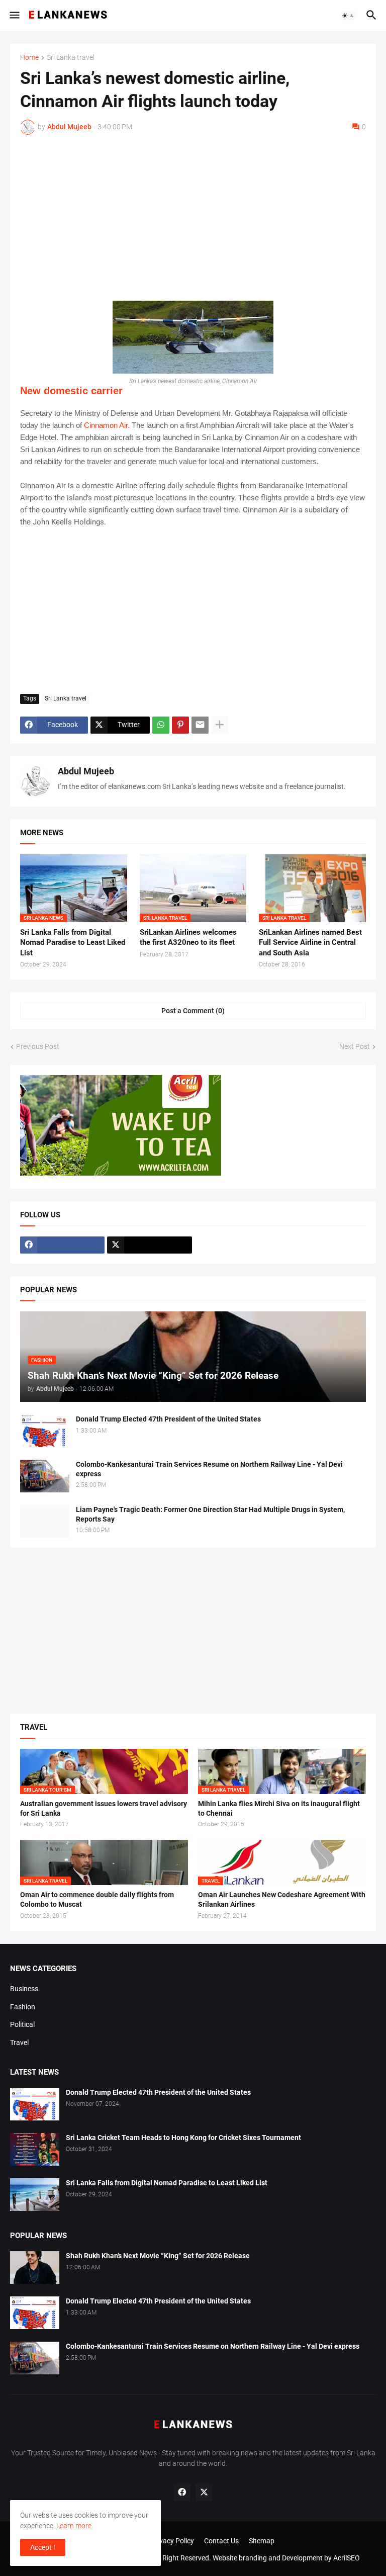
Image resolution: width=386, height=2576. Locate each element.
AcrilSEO (347, 2558)
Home (29, 58)
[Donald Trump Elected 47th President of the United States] (45, 1431)
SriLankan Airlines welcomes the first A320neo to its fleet (188, 937)
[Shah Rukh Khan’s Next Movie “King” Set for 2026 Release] (35, 2268)
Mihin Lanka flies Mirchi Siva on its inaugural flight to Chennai (279, 1808)
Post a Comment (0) (193, 1011)
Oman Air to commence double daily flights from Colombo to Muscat (97, 1899)
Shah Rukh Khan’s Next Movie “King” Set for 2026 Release (158, 2256)
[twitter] (149, 1245)
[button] (14, 16)
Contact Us (221, 2541)
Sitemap (262, 2541)
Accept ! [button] (43, 2547)
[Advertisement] (193, 218)
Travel (19, 2042)
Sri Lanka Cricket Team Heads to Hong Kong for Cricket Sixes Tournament (183, 2138)
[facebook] (62, 1245)
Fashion (23, 2007)
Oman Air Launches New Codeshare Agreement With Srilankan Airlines (282, 1899)
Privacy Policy (172, 2541)
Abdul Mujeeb (86, 771)
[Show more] (220, 725)
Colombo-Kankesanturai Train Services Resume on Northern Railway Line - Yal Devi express (209, 1469)
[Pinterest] (180, 725)
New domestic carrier (71, 391)
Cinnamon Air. (107, 425)
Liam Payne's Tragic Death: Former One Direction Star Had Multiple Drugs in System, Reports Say (210, 1514)
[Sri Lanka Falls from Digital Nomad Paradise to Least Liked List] (35, 2195)
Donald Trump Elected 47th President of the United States (168, 1419)
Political (22, 2024)
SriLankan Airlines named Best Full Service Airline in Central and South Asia (310, 943)
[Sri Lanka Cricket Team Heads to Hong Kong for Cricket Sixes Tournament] (35, 2149)
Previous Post (38, 1046)
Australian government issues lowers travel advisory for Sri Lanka (104, 1808)
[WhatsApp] (161, 725)
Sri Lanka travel (71, 58)
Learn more (74, 2526)
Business (24, 1989)
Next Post (355, 1046)
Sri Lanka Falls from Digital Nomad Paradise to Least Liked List (73, 943)
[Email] (200, 725)
